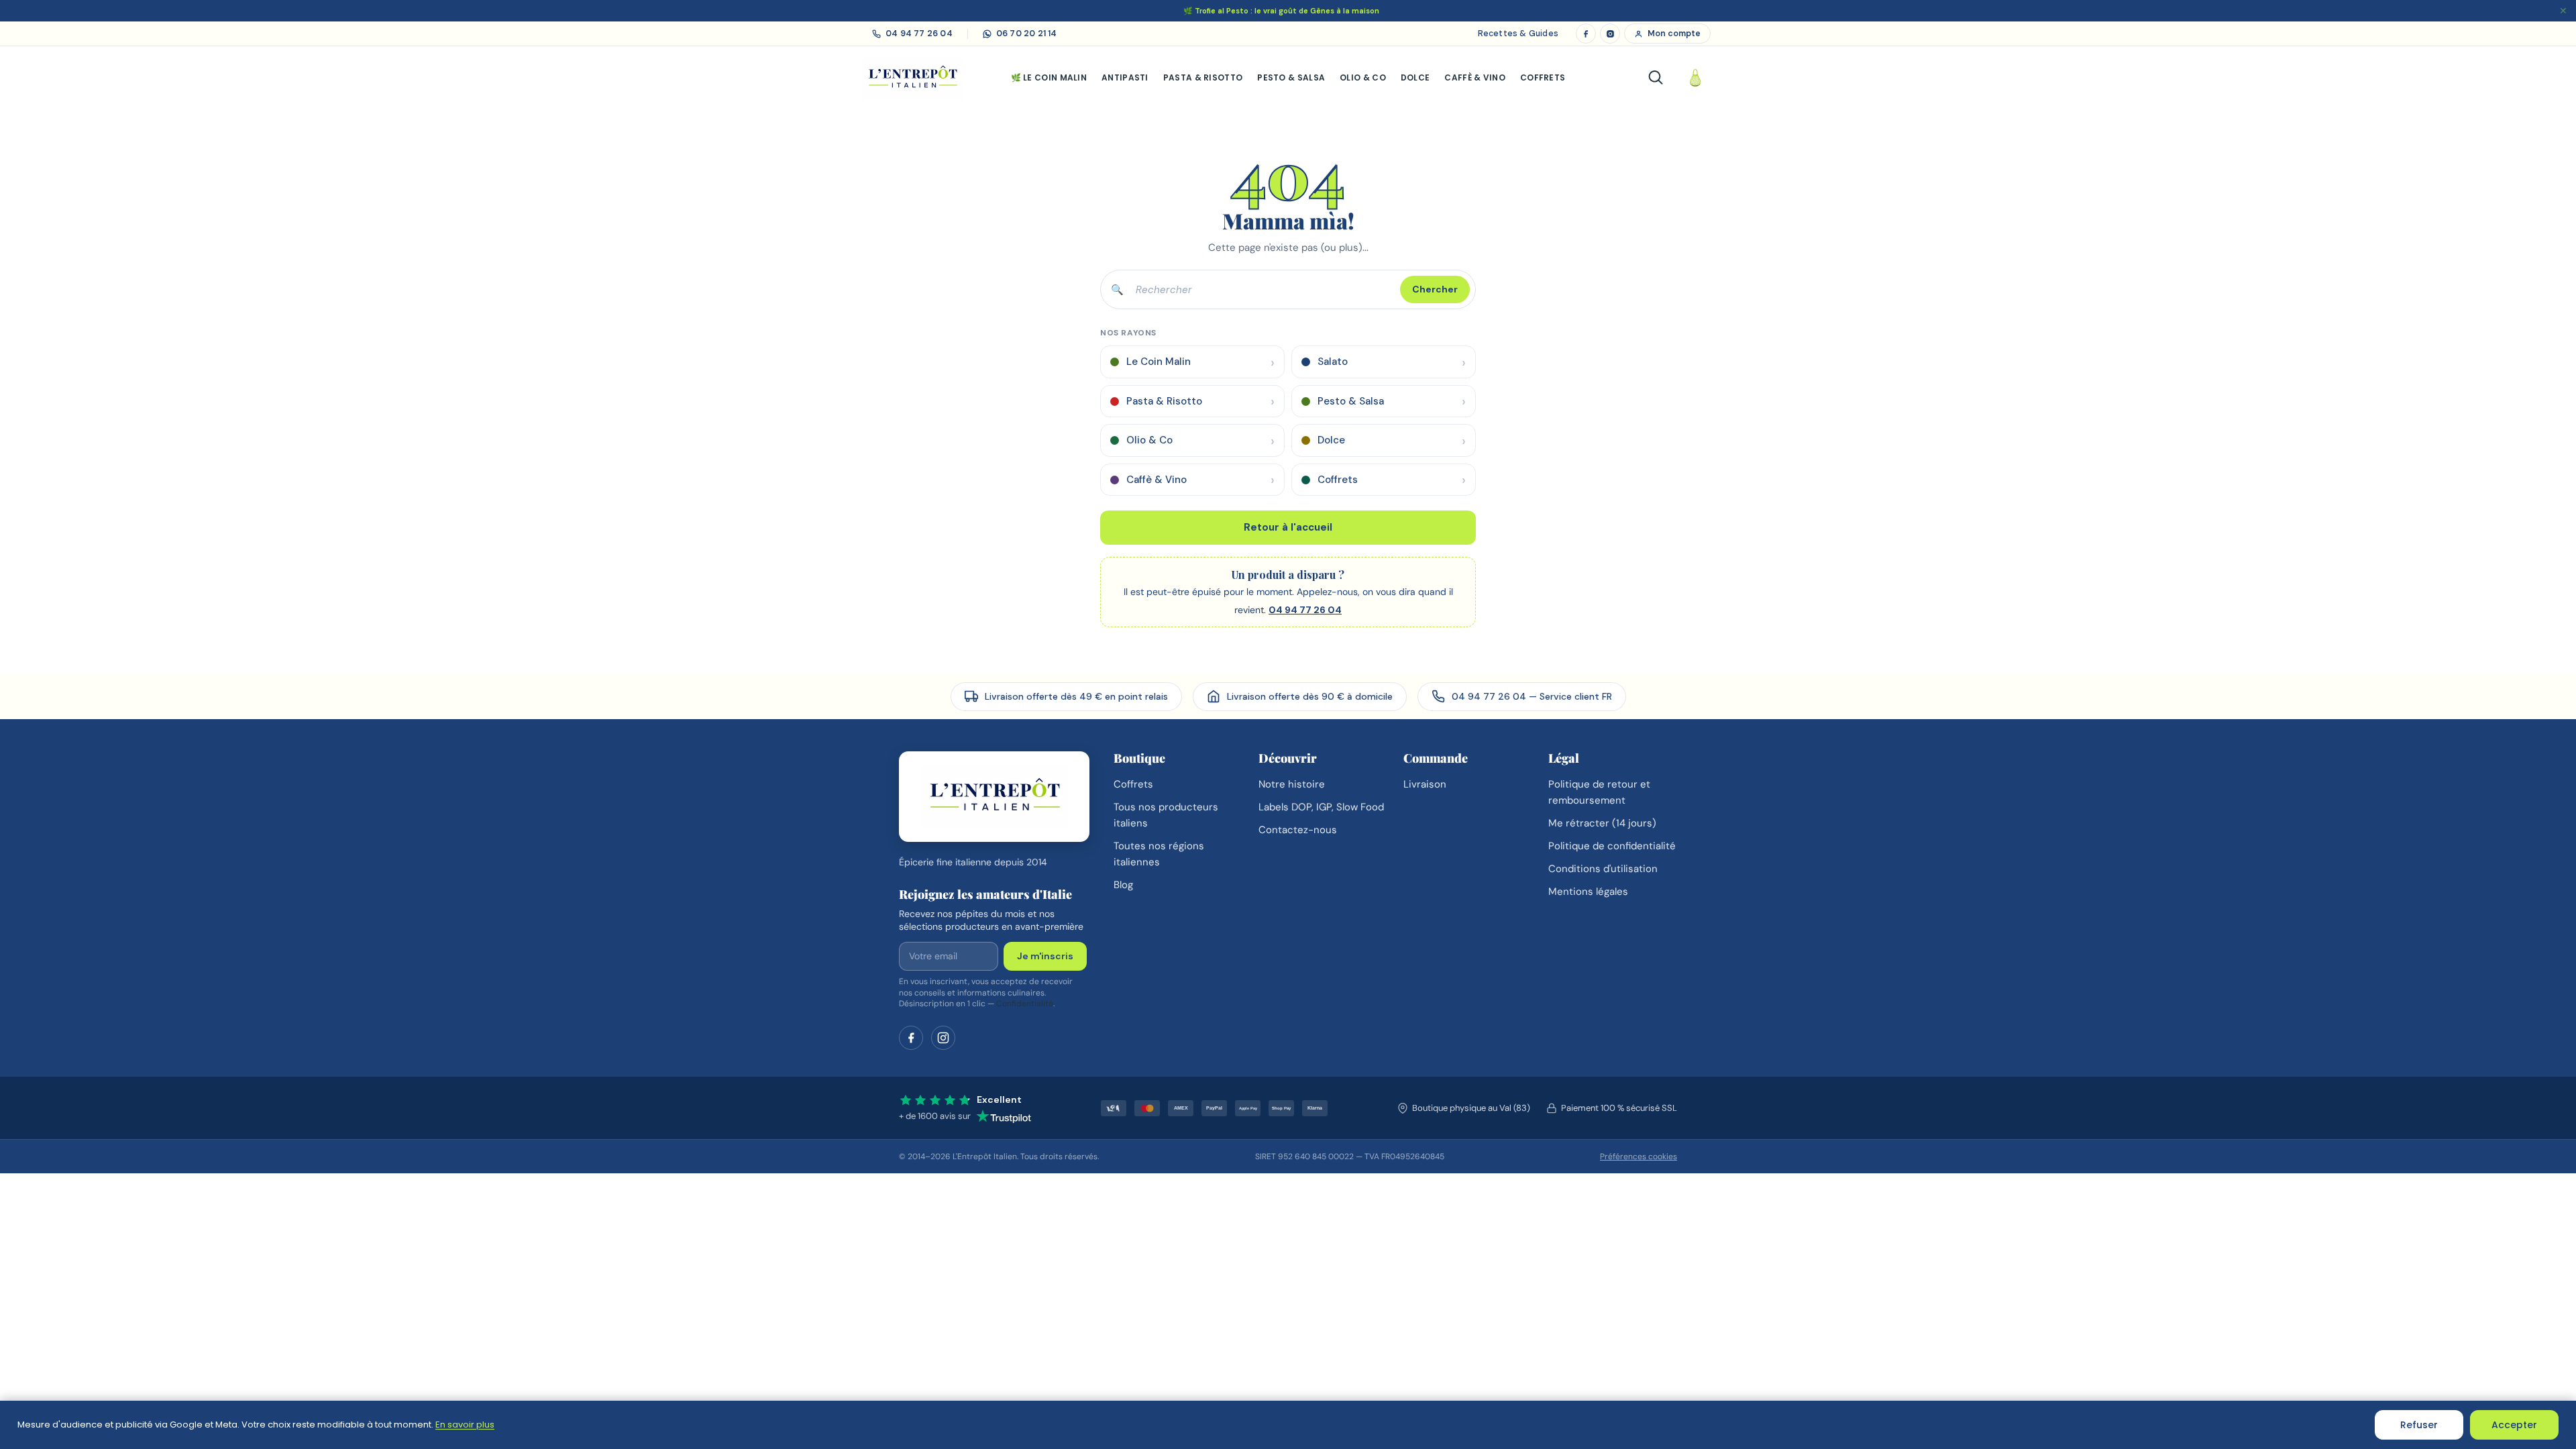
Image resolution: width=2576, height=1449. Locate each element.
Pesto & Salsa (1291, 77)
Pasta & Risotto (1203, 77)
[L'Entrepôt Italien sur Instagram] (1610, 34)
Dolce (1415, 77)
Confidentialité (1025, 1004)
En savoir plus (465, 1425)
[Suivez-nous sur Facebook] (911, 1038)
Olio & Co (1363, 77)
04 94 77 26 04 (1305, 610)
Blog (1123, 885)
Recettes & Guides (1518, 34)
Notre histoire (1292, 784)
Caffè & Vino (1475, 77)
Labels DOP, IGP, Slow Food (1321, 807)
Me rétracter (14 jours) (1602, 823)
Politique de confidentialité (1612, 846)
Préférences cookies (1639, 1157)
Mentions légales (1588, 892)
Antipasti (1125, 77)
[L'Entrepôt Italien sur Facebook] (1586, 34)
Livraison (1425, 784)
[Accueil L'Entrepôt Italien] (994, 797)
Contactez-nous (1298, 830)
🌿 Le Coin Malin (1049, 77)
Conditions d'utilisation (1603, 869)
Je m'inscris (1045, 956)
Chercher (1435, 289)
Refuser (2419, 1425)
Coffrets (1543, 77)
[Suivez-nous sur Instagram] (943, 1038)
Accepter (2514, 1425)
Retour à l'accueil (1288, 527)
